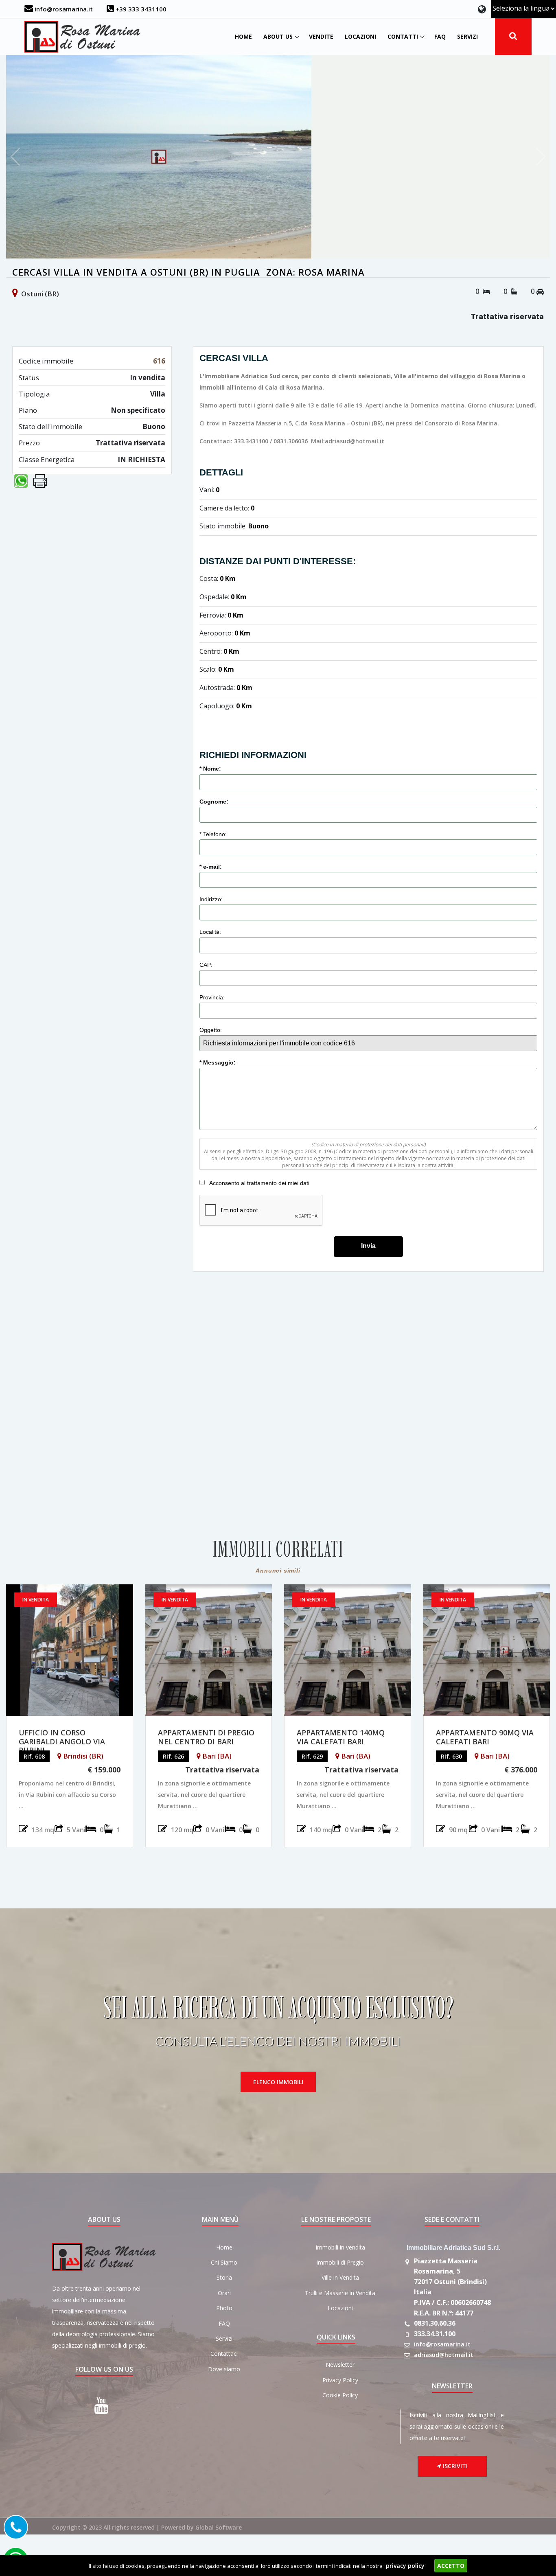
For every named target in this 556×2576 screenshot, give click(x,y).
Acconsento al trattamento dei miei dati (259, 1183)
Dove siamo (224, 2369)
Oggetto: (211, 1030)
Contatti (403, 36)
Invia (368, 1246)
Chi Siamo (224, 2262)
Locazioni (360, 36)
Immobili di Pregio (340, 2262)
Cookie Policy (340, 2395)
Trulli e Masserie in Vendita (340, 2293)
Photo (224, 2308)
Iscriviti (454, 2466)
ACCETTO (451, 2566)
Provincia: (213, 997)
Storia (224, 2277)
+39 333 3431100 (140, 9)
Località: (211, 932)
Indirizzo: (212, 899)
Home (243, 36)
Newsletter (340, 2365)
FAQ (440, 36)
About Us (278, 36)
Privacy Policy (340, 2380)
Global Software (219, 2527)
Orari (224, 2293)
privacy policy (405, 2566)
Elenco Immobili (278, 2082)
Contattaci (224, 2354)
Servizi (467, 36)
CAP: (207, 965)
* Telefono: (214, 834)
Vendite (321, 36)
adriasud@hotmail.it (444, 2355)
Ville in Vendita (340, 2277)
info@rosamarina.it (63, 9)
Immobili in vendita (340, 2247)
